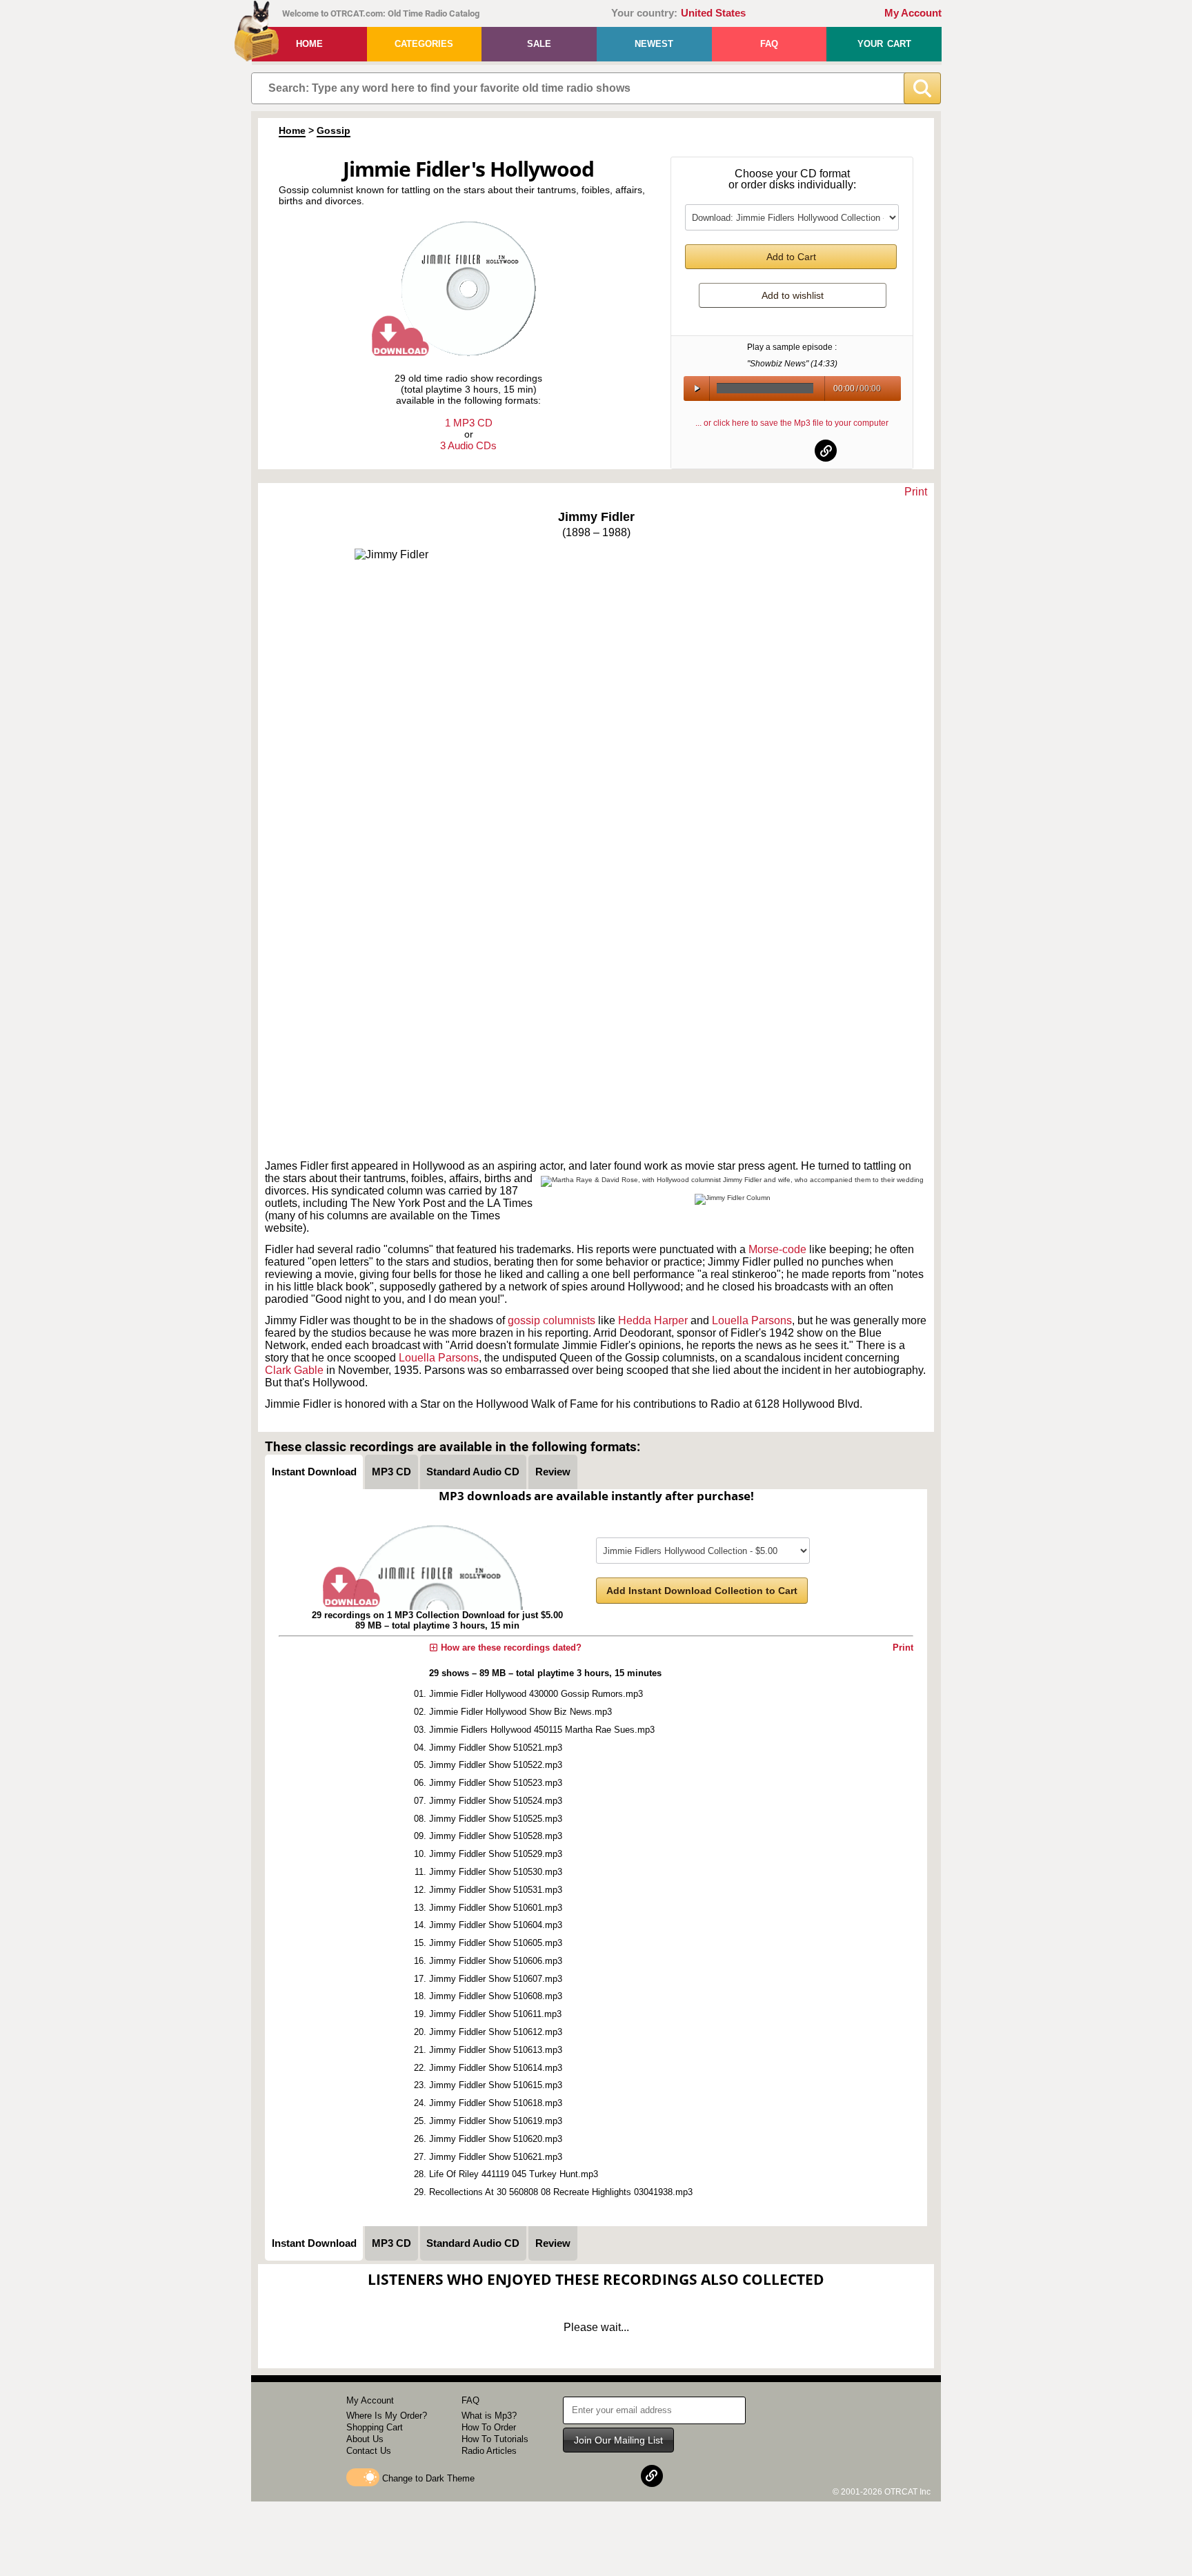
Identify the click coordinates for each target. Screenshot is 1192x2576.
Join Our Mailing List (618, 2440)
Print (916, 492)
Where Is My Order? (387, 2416)
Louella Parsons (752, 1320)
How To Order (489, 2427)
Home (309, 44)
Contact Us (369, 2451)
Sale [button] (539, 44)
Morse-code (777, 1249)
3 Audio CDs (468, 445)
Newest (654, 44)
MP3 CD (391, 1472)
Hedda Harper (653, 1320)
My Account (913, 13)
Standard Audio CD (473, 1472)
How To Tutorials (495, 2439)
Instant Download (314, 1472)
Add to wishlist (793, 295)
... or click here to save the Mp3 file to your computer (792, 423)
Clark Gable (294, 1370)
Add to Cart (791, 257)
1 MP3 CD (469, 423)
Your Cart (884, 44)
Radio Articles (489, 2451)
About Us (365, 2439)
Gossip (334, 130)
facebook (759, 451)
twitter (793, 451)
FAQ (769, 44)
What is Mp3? (489, 2416)
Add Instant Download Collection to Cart (702, 1591)
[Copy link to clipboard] (826, 451)
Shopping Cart (375, 2427)
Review (553, 1472)
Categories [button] (424, 44)
